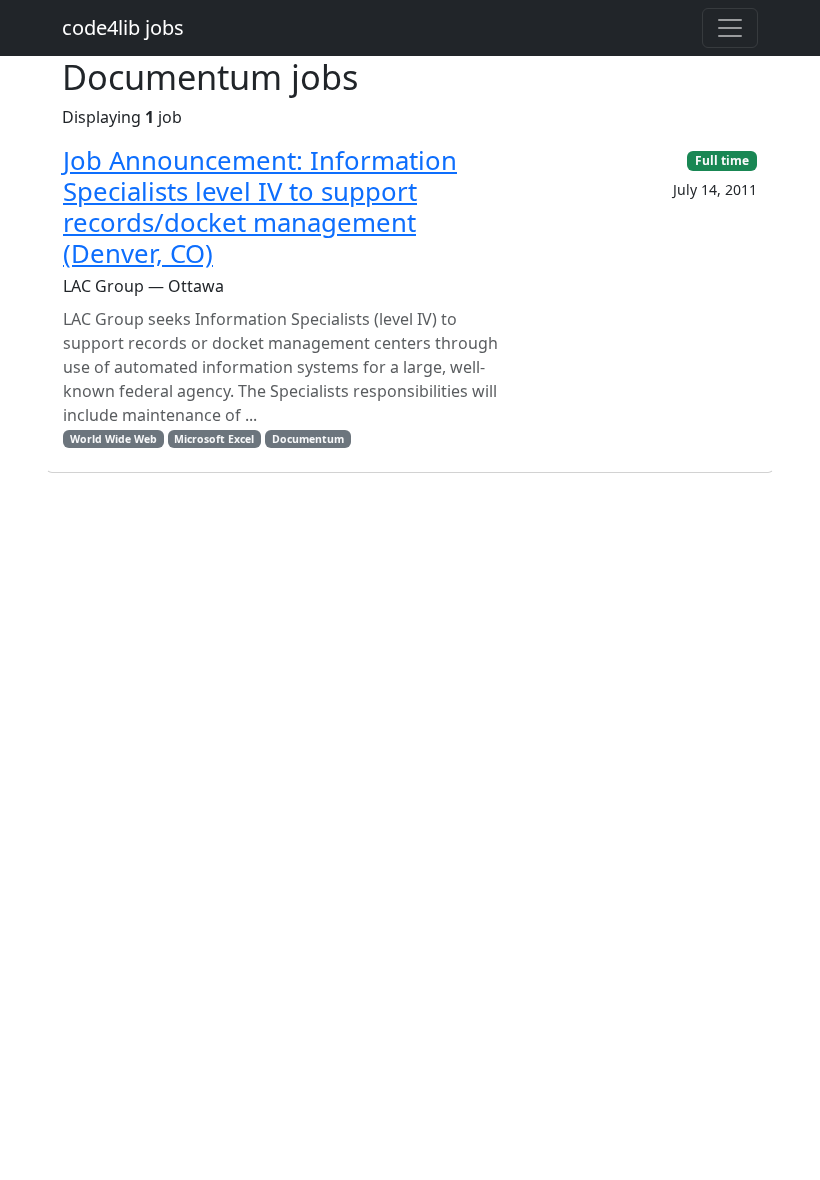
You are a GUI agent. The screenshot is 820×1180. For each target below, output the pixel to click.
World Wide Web (113, 439)
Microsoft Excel (214, 439)
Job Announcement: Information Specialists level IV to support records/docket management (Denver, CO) (260, 207)
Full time (722, 160)
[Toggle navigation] (730, 28)
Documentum (308, 439)
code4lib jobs (123, 27)
